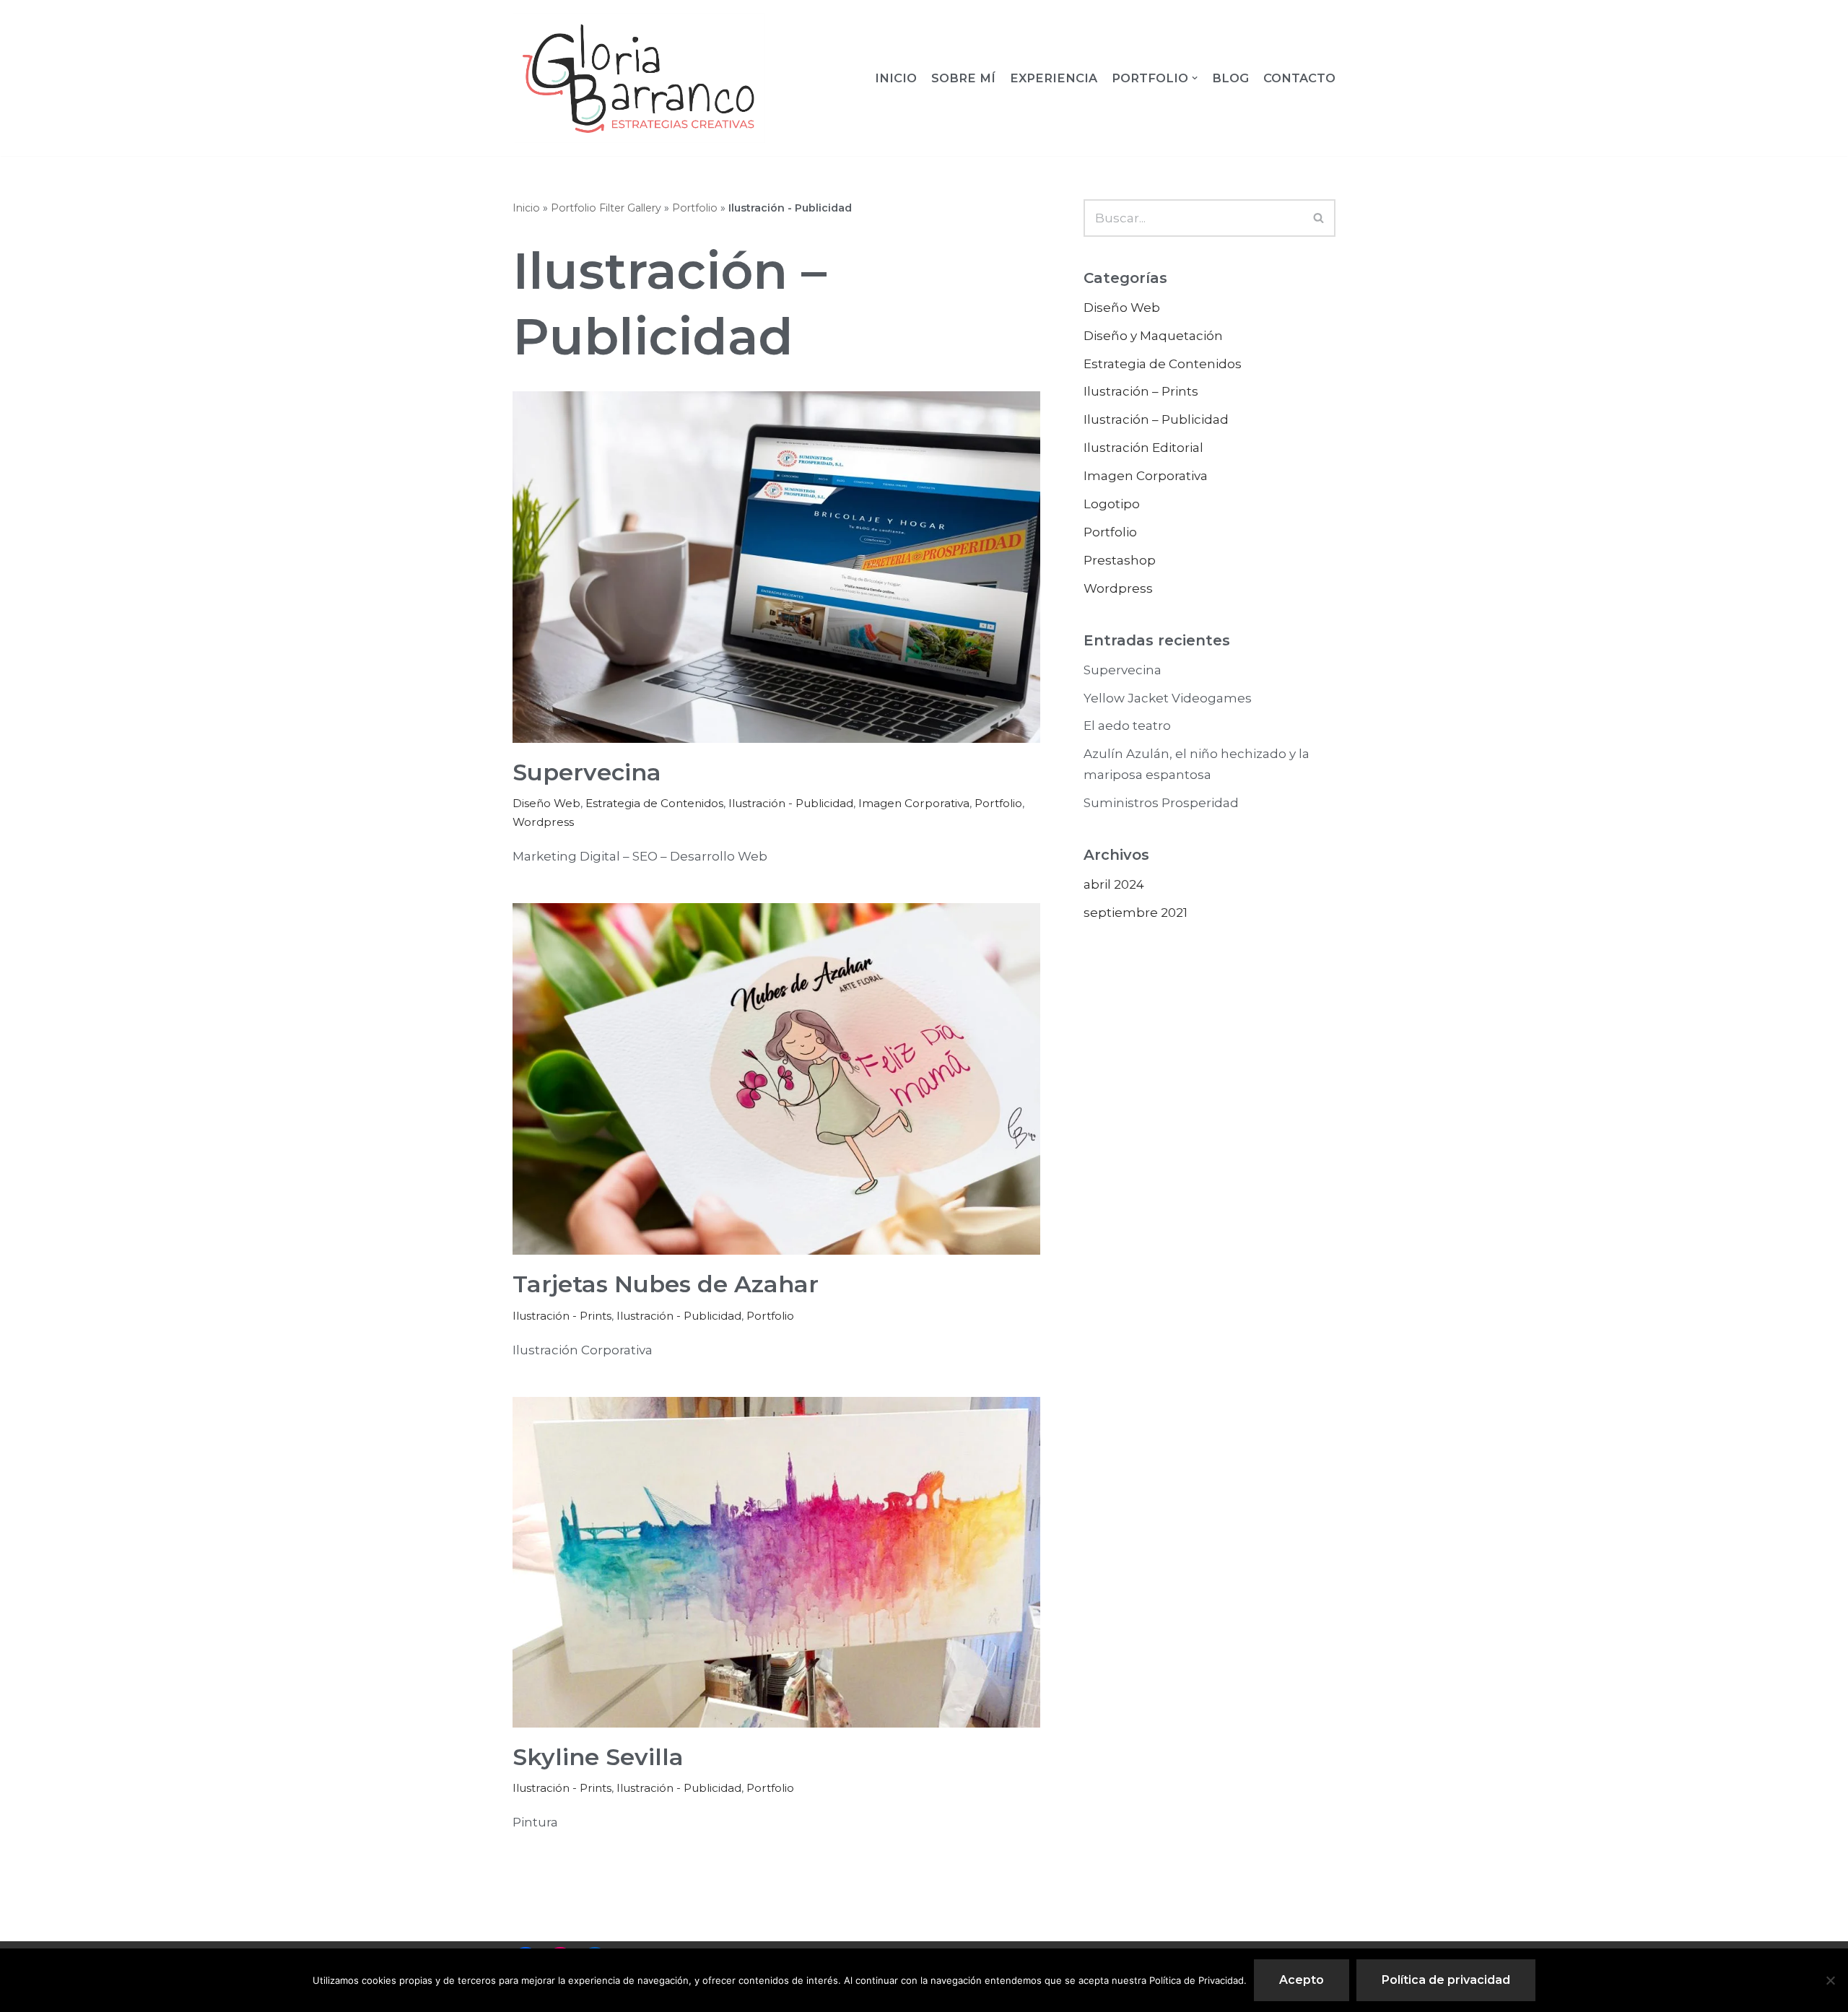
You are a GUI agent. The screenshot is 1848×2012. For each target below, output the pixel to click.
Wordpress (543, 822)
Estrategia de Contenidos (654, 803)
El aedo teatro (1127, 726)
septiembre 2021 (1136, 913)
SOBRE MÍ (963, 78)
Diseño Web (546, 803)
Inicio (896, 78)
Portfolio (695, 208)
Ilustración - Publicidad (791, 803)
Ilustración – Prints (1141, 391)
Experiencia (1054, 78)
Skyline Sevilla (598, 1757)
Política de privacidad (1446, 1980)
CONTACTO (1299, 78)
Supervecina (587, 772)
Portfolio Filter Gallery (606, 208)
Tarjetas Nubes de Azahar (666, 1284)
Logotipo (1112, 504)
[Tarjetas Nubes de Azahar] (776, 1079)
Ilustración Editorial (1143, 448)
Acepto (1302, 1980)
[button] (1319, 218)
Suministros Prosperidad (1161, 803)
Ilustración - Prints (562, 1316)
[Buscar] (1319, 218)
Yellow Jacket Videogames (1168, 698)
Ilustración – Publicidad (1156, 419)
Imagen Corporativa (914, 803)
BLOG (1230, 78)
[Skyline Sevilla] (776, 1562)
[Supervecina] (776, 567)
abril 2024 (1114, 884)
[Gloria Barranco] (639, 78)
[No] (1830, 1980)
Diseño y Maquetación (1153, 336)
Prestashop (1120, 560)
